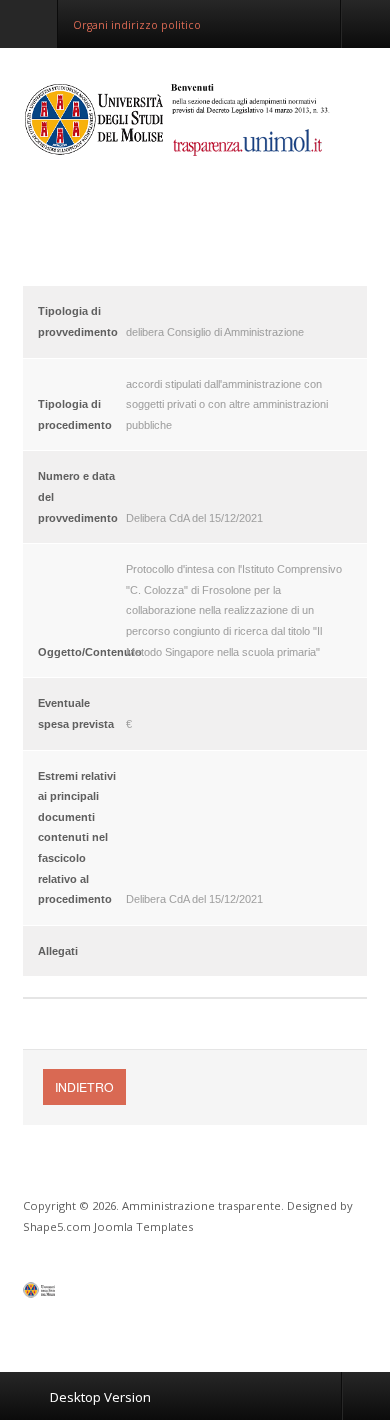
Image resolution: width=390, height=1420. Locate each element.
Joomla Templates (143, 1226)
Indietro (84, 1086)
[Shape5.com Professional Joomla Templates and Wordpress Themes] (65, 1294)
